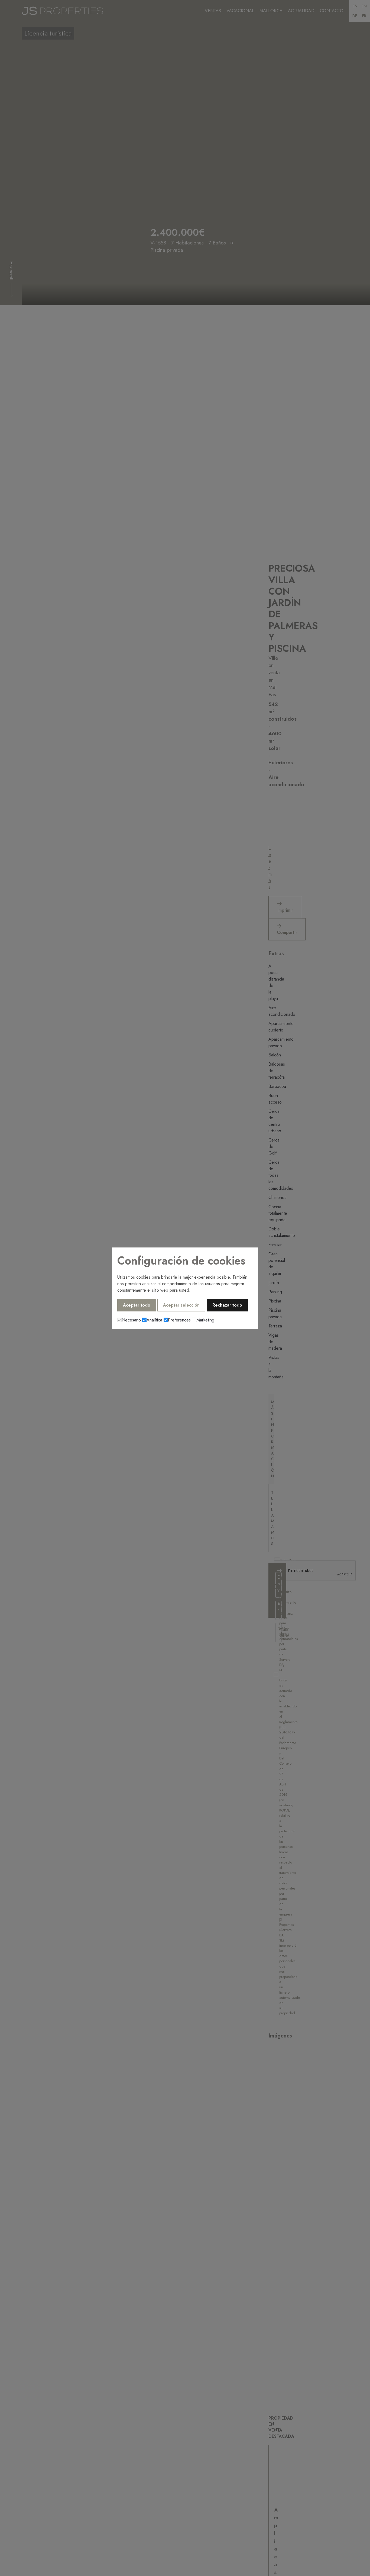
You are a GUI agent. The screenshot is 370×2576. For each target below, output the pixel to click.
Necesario (131, 1320)
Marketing (205, 1320)
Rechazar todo (227, 1305)
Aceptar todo (137, 1305)
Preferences (179, 1320)
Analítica (154, 1320)
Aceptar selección (181, 1305)
